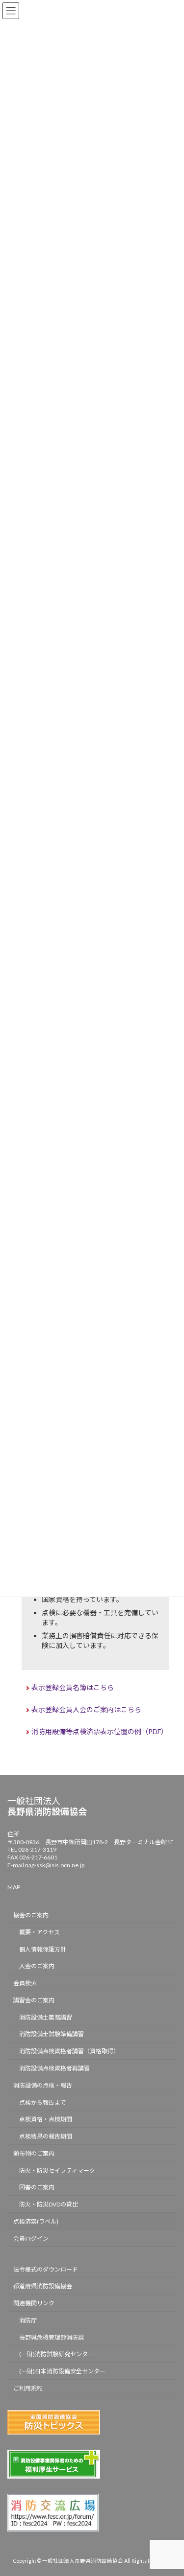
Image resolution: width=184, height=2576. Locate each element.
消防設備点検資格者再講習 (54, 2068)
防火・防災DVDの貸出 (49, 2205)
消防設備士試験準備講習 (52, 2034)
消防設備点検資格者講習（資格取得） (69, 2052)
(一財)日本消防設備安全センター (62, 2372)
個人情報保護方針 (43, 1949)
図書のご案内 (37, 2188)
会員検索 (25, 1984)
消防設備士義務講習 (46, 2017)
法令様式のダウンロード (46, 2269)
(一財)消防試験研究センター (56, 2355)
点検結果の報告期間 (46, 2137)
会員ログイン (31, 2239)
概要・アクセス (39, 1932)
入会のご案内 (37, 1966)
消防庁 (28, 2320)
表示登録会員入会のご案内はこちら (86, 1709)
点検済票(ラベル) (36, 2221)
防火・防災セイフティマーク (57, 2170)
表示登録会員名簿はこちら (73, 1687)
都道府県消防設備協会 (43, 2286)
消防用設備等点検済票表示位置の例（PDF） (100, 1731)
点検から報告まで (43, 2102)
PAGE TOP (170, 2488)
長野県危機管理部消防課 (52, 2337)
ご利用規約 (28, 2389)
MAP (14, 1888)
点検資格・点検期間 (46, 2120)
